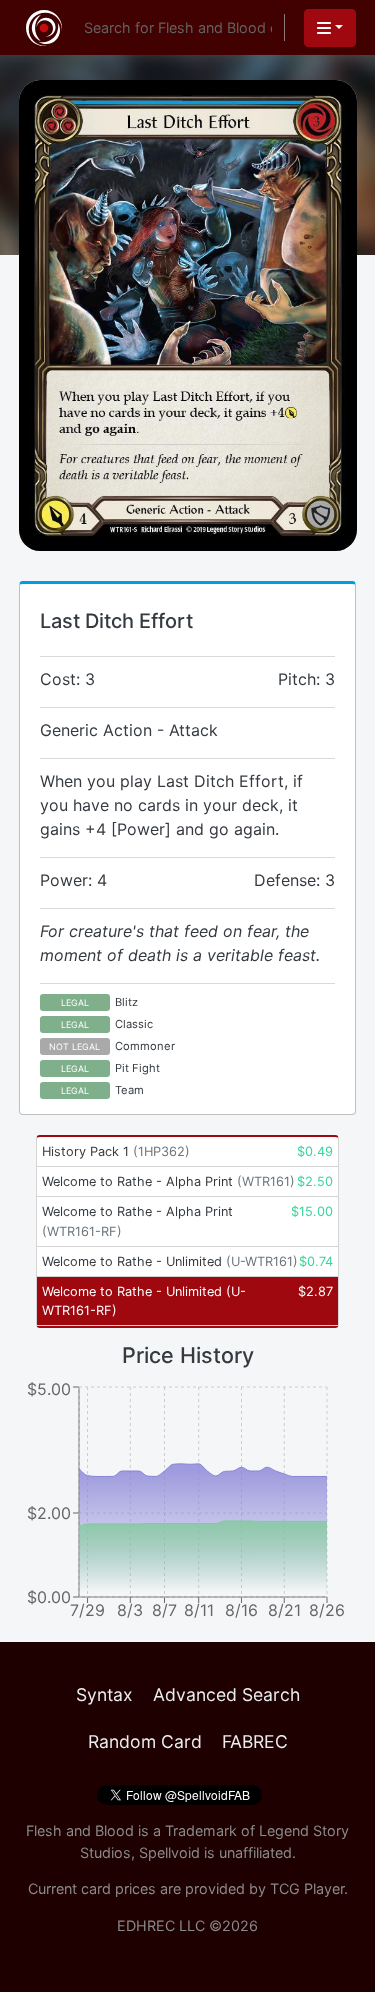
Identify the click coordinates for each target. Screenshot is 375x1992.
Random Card (145, 1741)
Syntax (104, 1694)
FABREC (255, 1741)
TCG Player (307, 1888)
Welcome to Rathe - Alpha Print (168, 1181)
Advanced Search (226, 1694)
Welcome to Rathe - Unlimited (170, 1261)
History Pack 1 (116, 1151)
